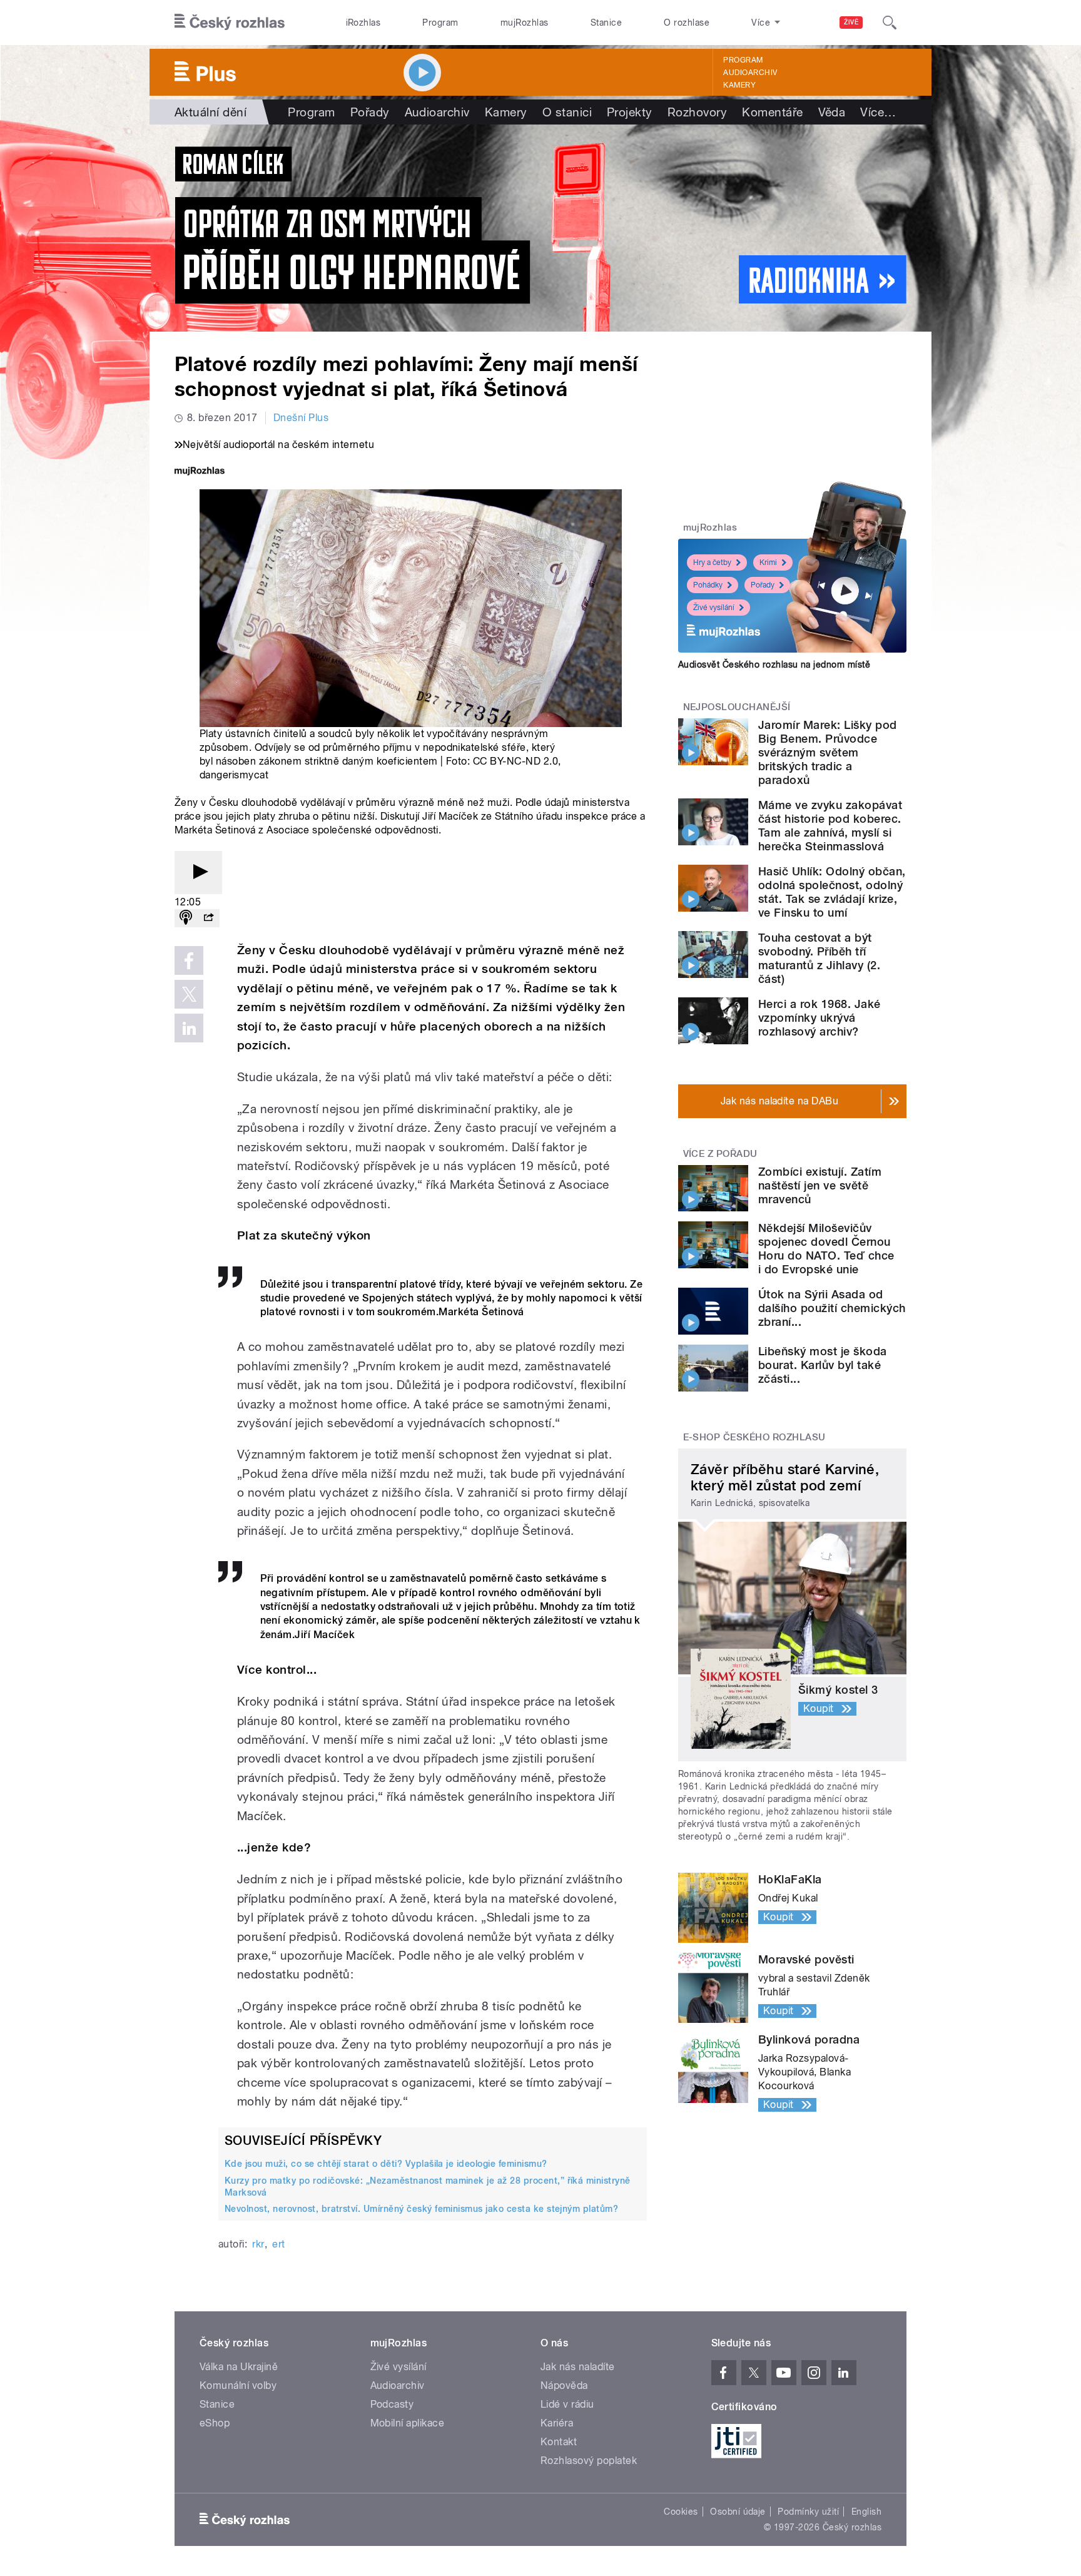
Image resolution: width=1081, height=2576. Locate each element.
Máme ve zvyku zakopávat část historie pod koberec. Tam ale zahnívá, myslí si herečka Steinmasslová (830, 826)
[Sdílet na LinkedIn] (189, 1028)
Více (878, 112)
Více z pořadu (720, 1154)
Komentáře (772, 112)
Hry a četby (712, 563)
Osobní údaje (738, 2512)
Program (440, 23)
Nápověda (564, 2385)
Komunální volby (238, 2385)
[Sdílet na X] (189, 994)
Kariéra (557, 2423)
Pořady (370, 112)
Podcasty (392, 2404)
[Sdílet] (208, 918)
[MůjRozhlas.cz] (200, 472)
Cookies (681, 2512)
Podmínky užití (808, 2512)
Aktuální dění (211, 112)
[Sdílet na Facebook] (189, 960)
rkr (258, 2244)
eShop (215, 2423)
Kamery (739, 85)
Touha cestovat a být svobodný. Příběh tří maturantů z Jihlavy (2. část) (819, 958)
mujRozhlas (525, 23)
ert (278, 2244)
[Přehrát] (198, 873)
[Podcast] (186, 918)
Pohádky (708, 585)
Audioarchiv (750, 73)
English (866, 2512)
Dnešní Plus (301, 418)
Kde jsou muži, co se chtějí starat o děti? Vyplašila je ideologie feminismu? (386, 2164)
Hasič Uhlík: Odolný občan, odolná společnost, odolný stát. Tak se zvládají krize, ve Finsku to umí (832, 892)
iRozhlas (363, 23)
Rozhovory (697, 112)
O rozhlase (687, 23)
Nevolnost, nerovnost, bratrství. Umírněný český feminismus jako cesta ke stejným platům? (421, 2209)
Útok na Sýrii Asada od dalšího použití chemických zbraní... (832, 1308)
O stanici (567, 112)
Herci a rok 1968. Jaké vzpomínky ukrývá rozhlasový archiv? (820, 1018)
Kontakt (559, 2442)
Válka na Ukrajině (239, 2367)
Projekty (630, 112)
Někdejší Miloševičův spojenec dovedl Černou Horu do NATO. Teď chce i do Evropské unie (826, 1249)
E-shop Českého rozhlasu (754, 1437)
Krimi (768, 563)
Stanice (606, 23)
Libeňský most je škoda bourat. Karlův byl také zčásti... (823, 1365)
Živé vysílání (714, 608)
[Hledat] (890, 23)
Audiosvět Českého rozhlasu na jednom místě (774, 664)
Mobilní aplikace (408, 2423)
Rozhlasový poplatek (589, 2461)
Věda (832, 112)
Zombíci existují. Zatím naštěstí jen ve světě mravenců (820, 1185)
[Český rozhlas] (230, 23)
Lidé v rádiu (567, 2404)
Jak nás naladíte (578, 2367)
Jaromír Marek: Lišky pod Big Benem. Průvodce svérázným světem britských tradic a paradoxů (828, 752)
